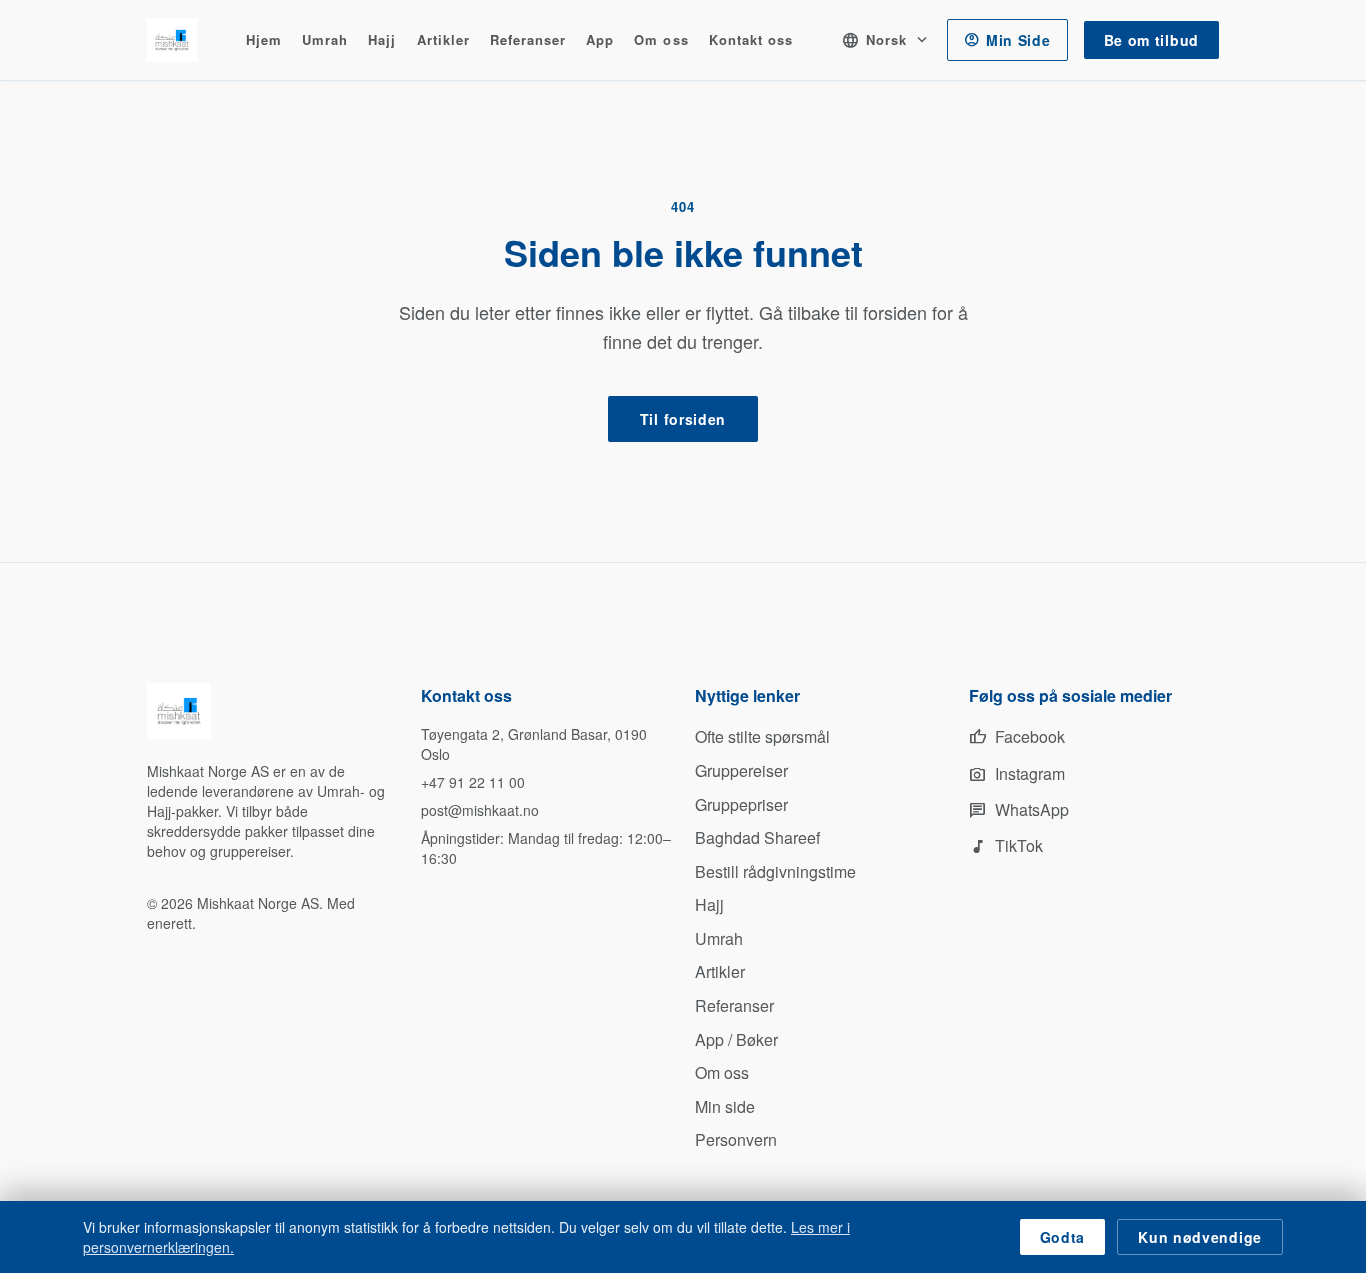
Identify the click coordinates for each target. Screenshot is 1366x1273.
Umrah (325, 40)
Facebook (1017, 736)
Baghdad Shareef (757, 837)
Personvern (736, 1139)
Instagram (1017, 773)
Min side (725, 1106)
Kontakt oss (751, 40)
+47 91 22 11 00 (473, 782)
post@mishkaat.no (480, 810)
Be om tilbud (1151, 40)
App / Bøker (736, 1039)
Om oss (661, 40)
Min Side (1007, 40)
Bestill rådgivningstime (775, 871)
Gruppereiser (741, 770)
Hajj (382, 40)
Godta (1063, 1237)
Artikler (443, 40)
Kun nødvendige (1200, 1237)
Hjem (264, 40)
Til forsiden (683, 419)
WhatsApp (1019, 809)
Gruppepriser (741, 804)
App (600, 40)
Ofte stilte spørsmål (762, 736)
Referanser (528, 40)
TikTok (1006, 845)
